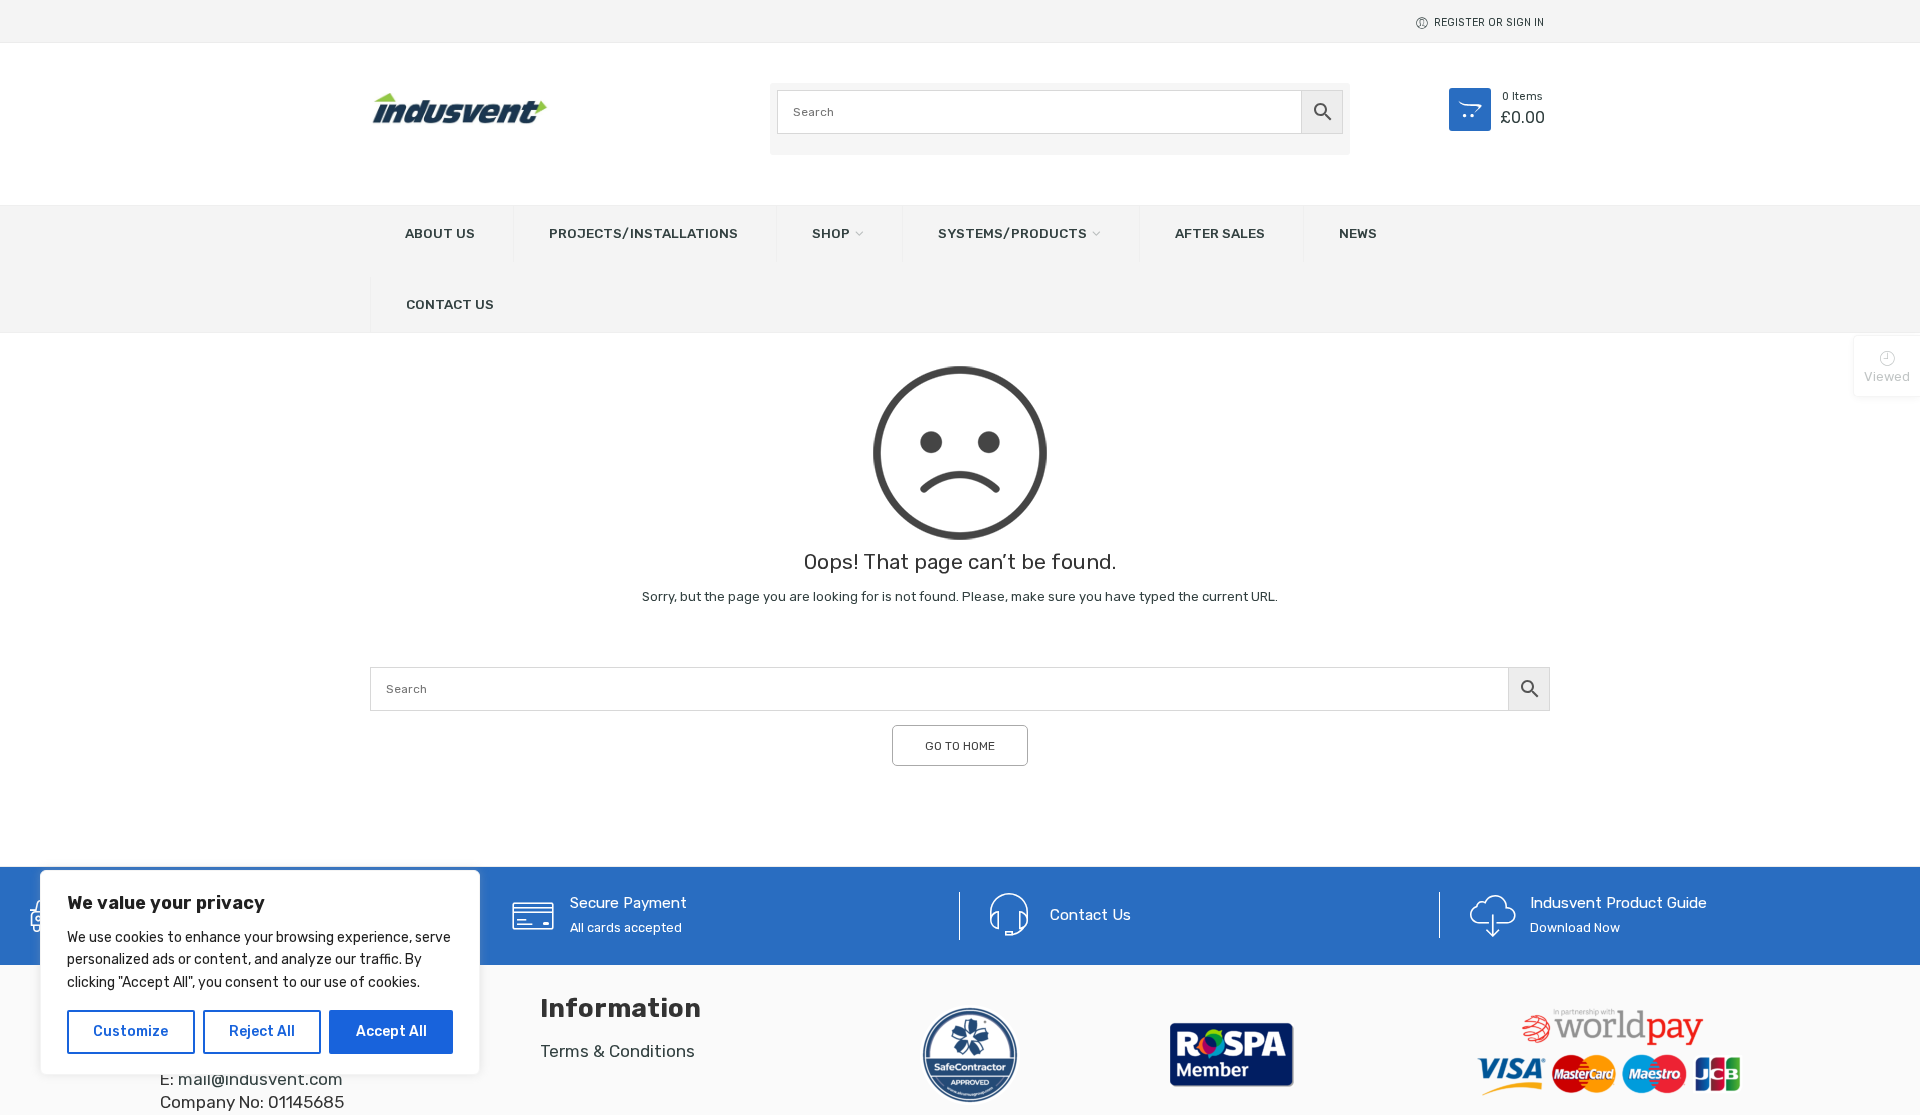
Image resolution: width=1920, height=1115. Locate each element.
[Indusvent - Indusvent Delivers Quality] (460, 108)
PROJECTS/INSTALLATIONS (643, 233)
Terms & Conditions (617, 1051)
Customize (130, 1031)
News (1358, 233)
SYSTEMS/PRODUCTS (1012, 233)
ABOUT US (440, 233)
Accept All (391, 1031)
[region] (260, 972)
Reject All (262, 1031)
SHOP (831, 233)
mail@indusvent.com (260, 1079)
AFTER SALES (1220, 233)
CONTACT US (450, 304)
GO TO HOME (960, 746)
